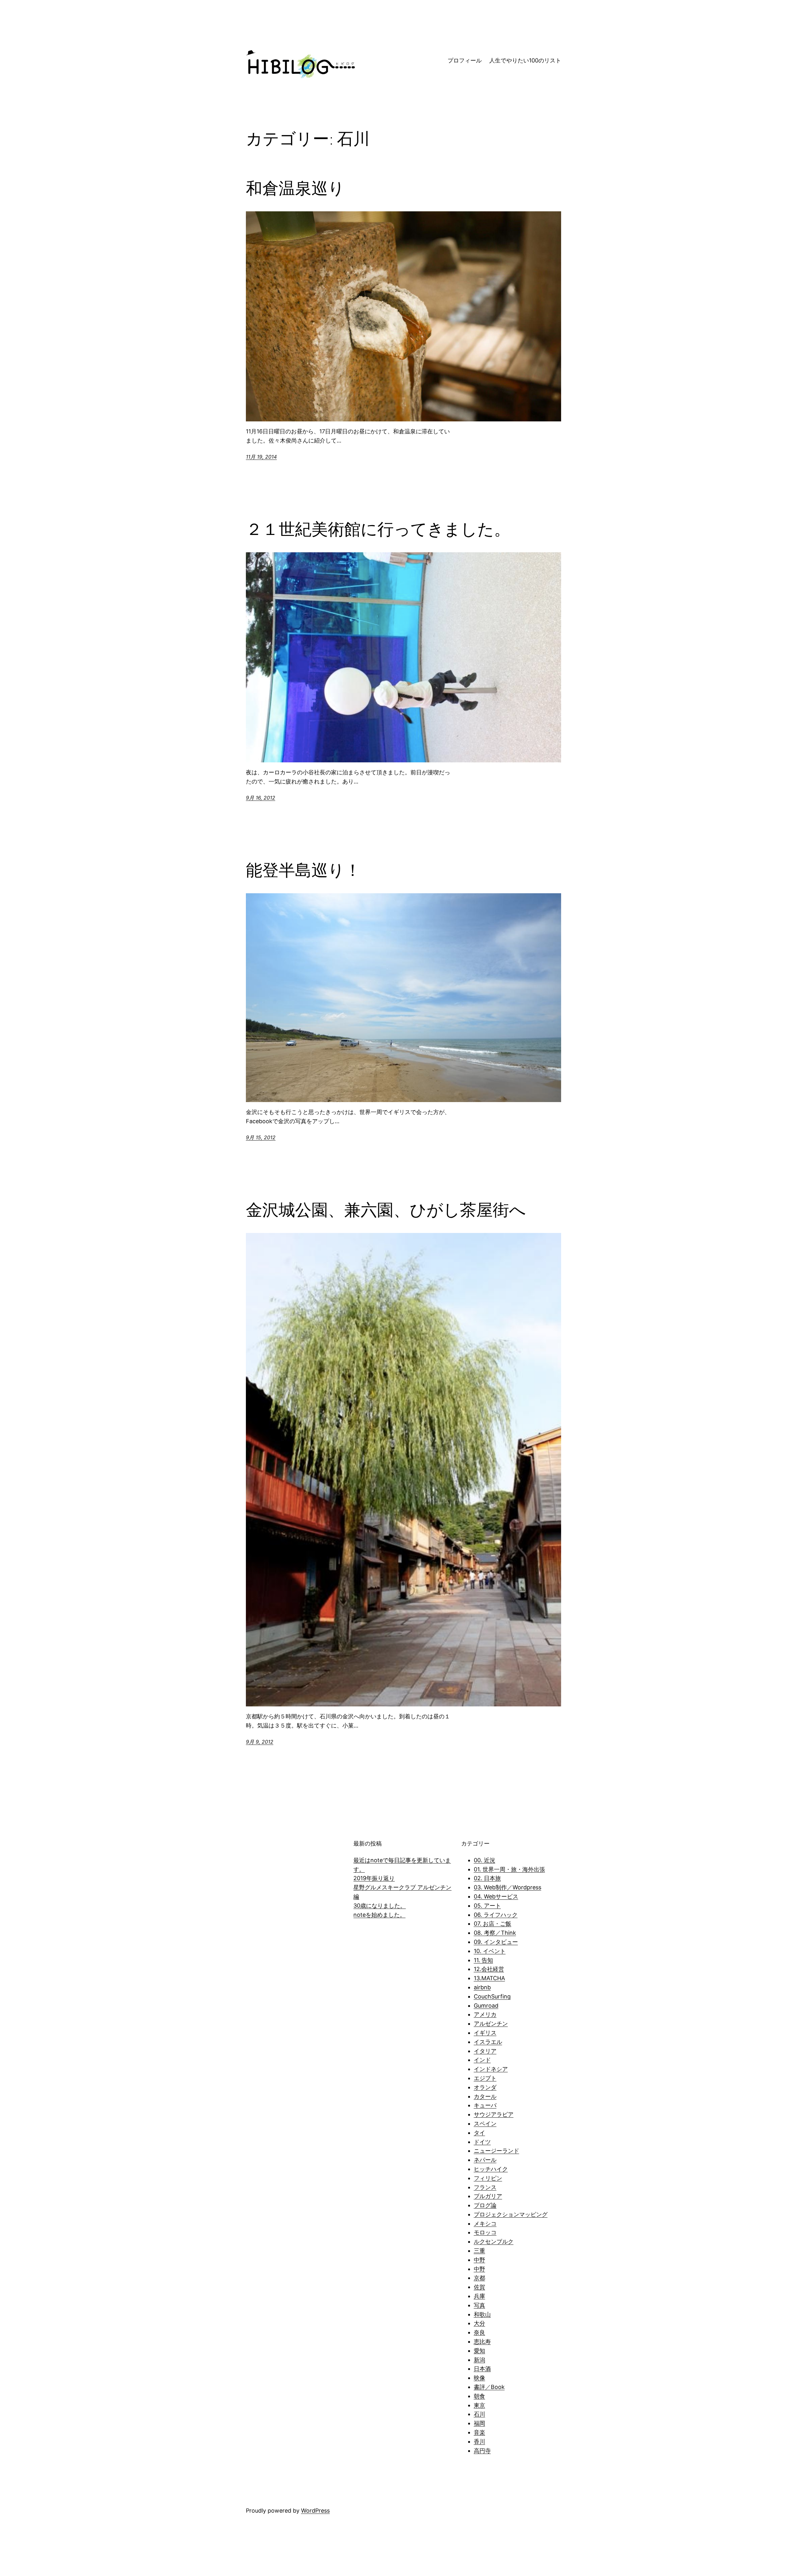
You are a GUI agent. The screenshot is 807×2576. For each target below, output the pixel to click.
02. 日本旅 (487, 1878)
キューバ (485, 2105)
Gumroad (486, 2006)
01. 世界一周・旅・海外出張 (509, 1869)
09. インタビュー (496, 1942)
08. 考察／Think (495, 1933)
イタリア (485, 2051)
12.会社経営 (489, 1969)
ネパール (485, 2160)
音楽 (479, 2432)
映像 (479, 2378)
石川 (479, 2414)
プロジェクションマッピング (511, 2214)
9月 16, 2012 (261, 798)
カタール (485, 2096)
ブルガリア (488, 2196)
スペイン (485, 2124)
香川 (479, 2441)
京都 (479, 2278)
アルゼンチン (491, 2024)
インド (482, 2060)
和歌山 (482, 2314)
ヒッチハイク (491, 2169)
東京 (479, 2405)
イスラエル (488, 2042)
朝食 (479, 2396)
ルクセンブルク (494, 2242)
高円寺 (482, 2451)
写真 (479, 2305)
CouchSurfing (492, 1996)
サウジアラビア (494, 2114)
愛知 (479, 2351)
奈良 (479, 2332)
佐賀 (479, 2287)
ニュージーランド (496, 2151)
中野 (479, 2260)
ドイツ (482, 2142)
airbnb (482, 1987)
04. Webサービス (496, 1896)
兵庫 (479, 2296)
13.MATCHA (489, 1978)
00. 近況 (485, 1860)
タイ (479, 2133)
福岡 (479, 2423)
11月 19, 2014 (261, 457)
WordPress (315, 2511)
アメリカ (485, 2014)
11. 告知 (483, 1960)
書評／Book (489, 2387)
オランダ (485, 2087)
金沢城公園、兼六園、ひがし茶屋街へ (386, 1210)
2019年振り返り (374, 1878)
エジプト (485, 2078)
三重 (479, 2251)
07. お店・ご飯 (493, 1924)
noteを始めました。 (379, 1915)
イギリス (485, 2033)
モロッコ (485, 2232)
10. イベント (490, 1951)
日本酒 (482, 2369)
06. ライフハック (496, 1915)
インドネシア (491, 2069)
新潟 (479, 2360)
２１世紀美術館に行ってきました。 (378, 529)
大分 (479, 2323)
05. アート (487, 1906)
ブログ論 (485, 2205)
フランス (485, 2187)
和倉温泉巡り (295, 188)
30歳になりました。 (380, 1906)
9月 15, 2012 (261, 1137)
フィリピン (488, 2178)
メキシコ (485, 2224)
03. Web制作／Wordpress (508, 1887)
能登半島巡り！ (303, 870)
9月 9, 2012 (260, 1742)
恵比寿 (482, 2341)
